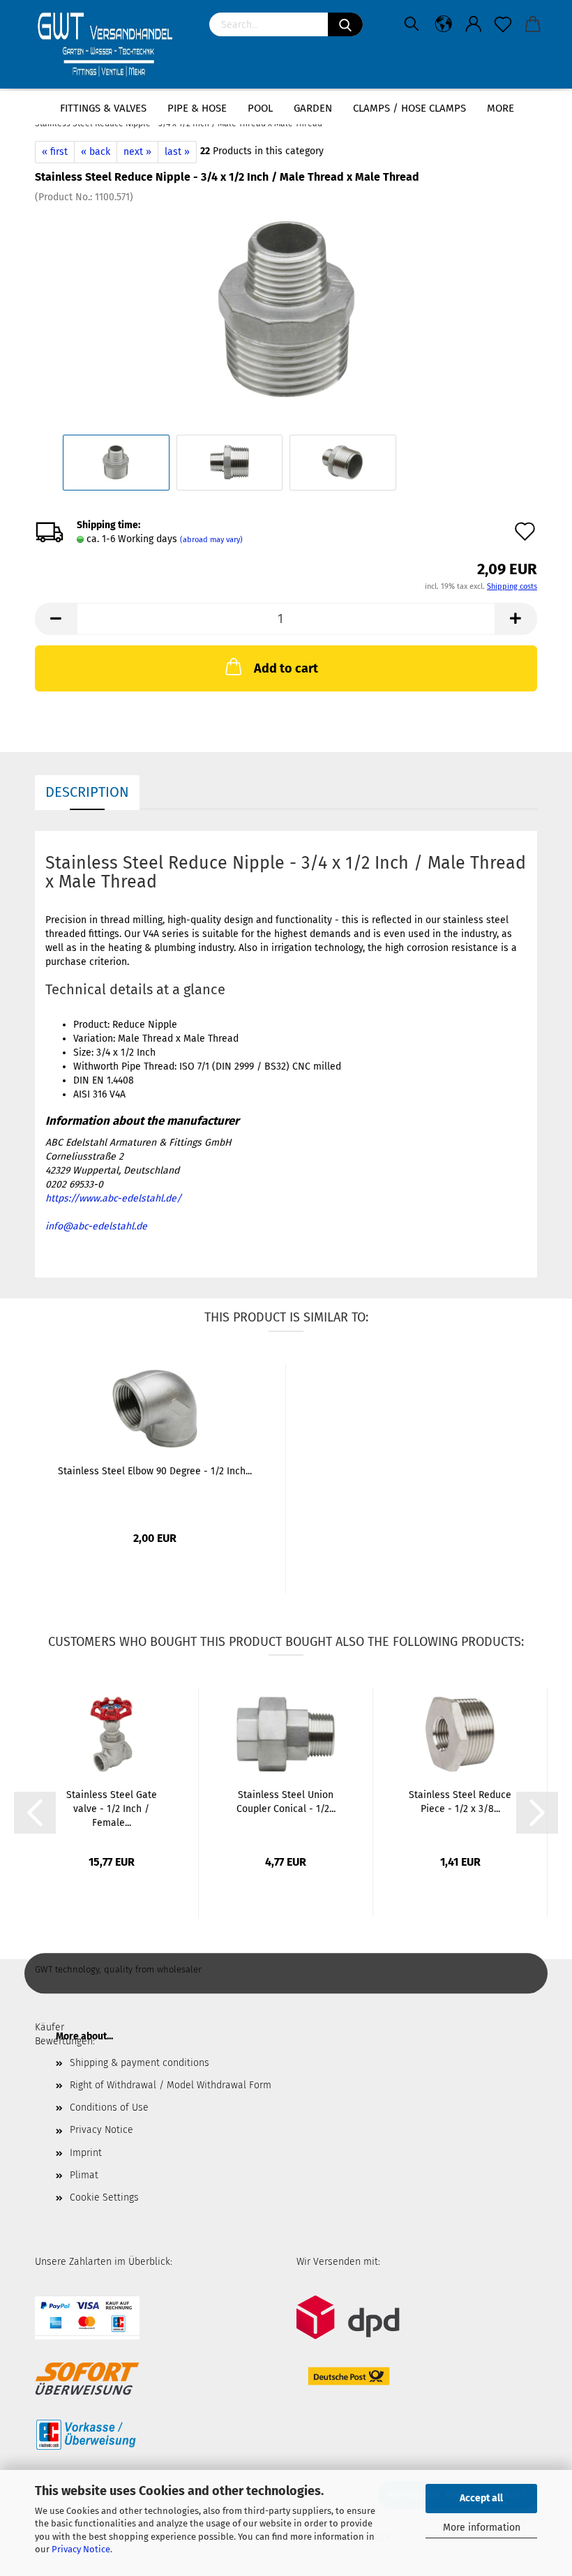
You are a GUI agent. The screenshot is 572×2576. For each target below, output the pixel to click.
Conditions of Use (109, 2107)
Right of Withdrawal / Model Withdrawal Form (171, 2085)
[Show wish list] (503, 24)
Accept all (481, 2498)
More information (482, 2528)
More (500, 108)
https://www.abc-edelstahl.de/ (113, 1198)
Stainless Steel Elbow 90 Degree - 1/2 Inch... (155, 1471)
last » (177, 152)
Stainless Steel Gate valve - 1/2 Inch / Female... (112, 1809)
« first (55, 152)
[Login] (474, 24)
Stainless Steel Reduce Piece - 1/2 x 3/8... (460, 1802)
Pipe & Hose (197, 108)
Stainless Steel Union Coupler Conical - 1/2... (286, 1802)
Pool (260, 108)
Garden (313, 108)
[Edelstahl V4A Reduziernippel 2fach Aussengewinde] (286, 309)
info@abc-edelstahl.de (96, 1226)
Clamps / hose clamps (409, 108)
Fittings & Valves (103, 108)
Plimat (84, 2175)
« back (96, 152)
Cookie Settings (104, 2197)
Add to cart (286, 668)
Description (87, 792)
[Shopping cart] (533, 24)
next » (137, 152)
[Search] (345, 24)
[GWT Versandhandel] (112, 45)
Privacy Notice (81, 2549)
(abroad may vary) (211, 540)
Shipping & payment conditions (140, 2063)
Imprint (86, 2153)
